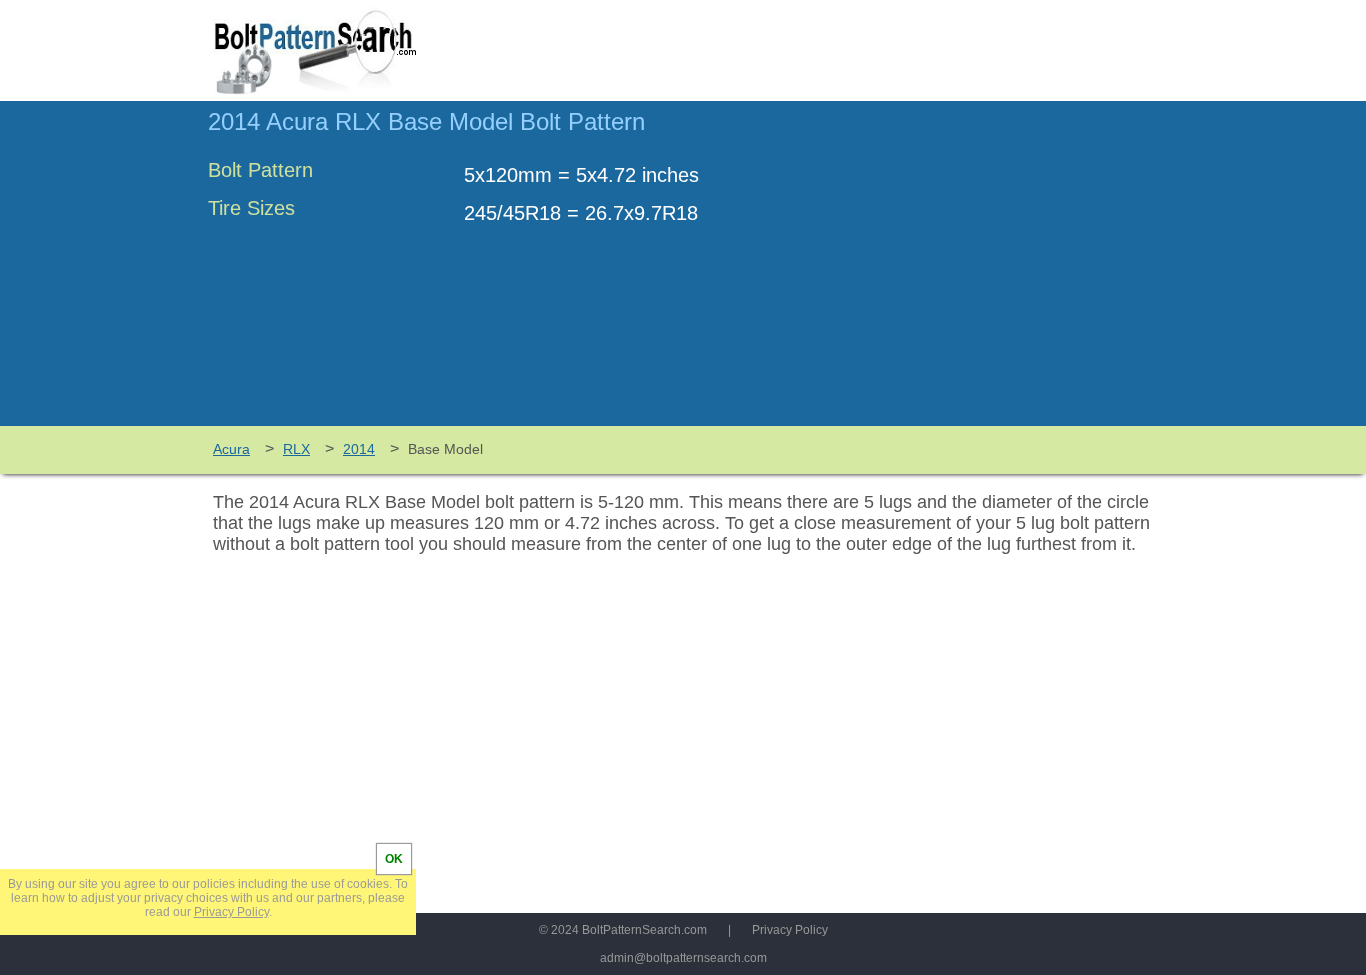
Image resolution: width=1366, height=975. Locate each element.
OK (394, 859)
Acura (231, 449)
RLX (296, 449)
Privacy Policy (790, 930)
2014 (359, 449)
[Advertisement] (990, 273)
